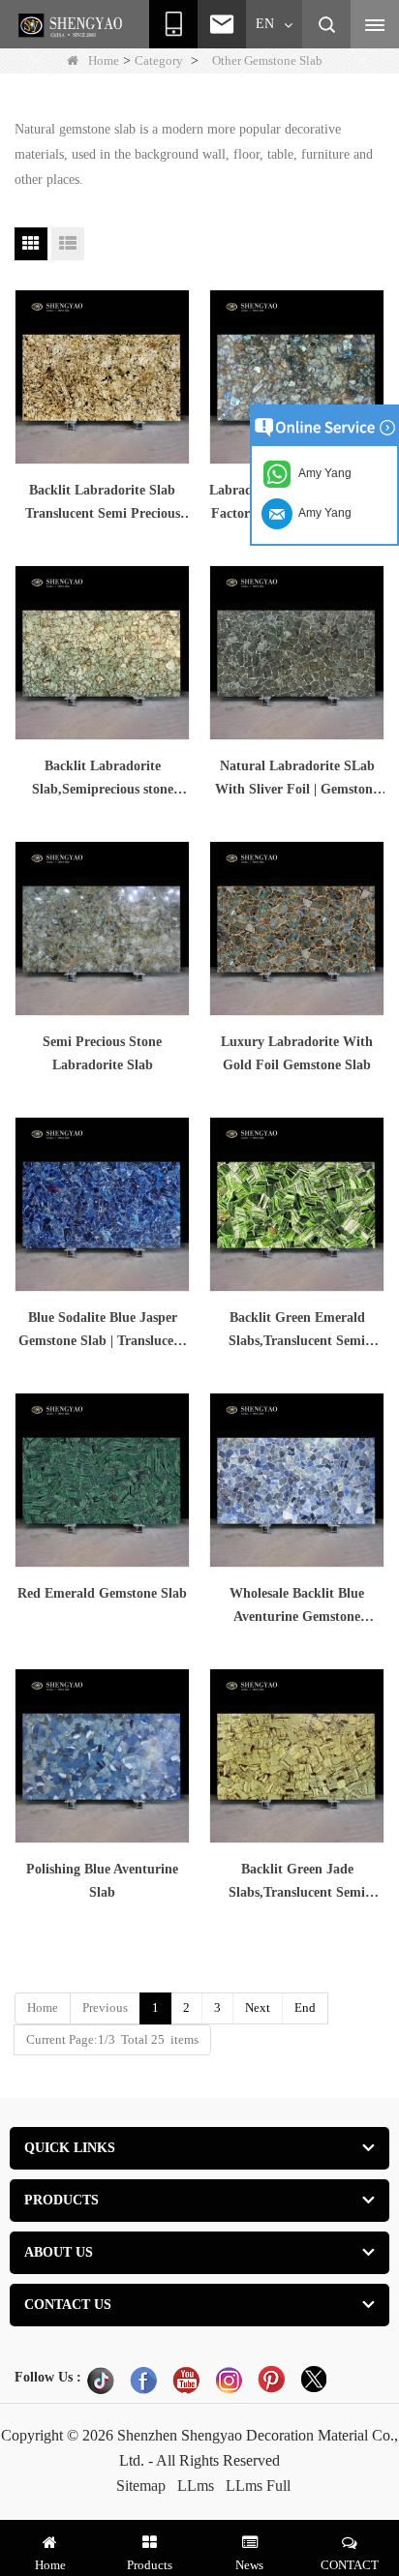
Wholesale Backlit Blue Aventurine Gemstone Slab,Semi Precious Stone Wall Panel (297, 1607)
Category (159, 60)
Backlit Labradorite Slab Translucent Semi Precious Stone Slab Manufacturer (103, 504)
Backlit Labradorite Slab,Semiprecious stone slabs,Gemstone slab (103, 780)
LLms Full (258, 2486)
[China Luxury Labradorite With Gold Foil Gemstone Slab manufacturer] (297, 929)
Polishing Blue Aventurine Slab (102, 1881)
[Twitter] (314, 2380)
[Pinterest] (271, 2380)
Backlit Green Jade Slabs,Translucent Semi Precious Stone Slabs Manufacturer (297, 1883)
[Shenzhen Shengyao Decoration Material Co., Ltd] (73, 25)
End (305, 2007)
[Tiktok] (101, 2380)
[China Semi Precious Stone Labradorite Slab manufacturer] (102, 929)
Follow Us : (48, 2377)
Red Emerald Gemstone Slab (102, 1593)
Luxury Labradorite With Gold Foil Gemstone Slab (297, 1053)
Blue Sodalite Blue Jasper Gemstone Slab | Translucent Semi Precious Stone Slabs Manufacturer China (102, 1332)
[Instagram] (229, 2380)
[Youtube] (186, 2380)
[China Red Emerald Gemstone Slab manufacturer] (102, 1480)
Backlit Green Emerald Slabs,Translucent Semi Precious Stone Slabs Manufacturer (297, 1332)
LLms (196, 2486)
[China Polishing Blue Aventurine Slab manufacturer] (102, 1756)
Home (104, 60)
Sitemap (141, 2486)
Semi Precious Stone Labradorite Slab (102, 1053)
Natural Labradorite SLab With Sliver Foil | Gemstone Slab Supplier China (297, 780)
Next (258, 2007)
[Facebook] (143, 2380)
